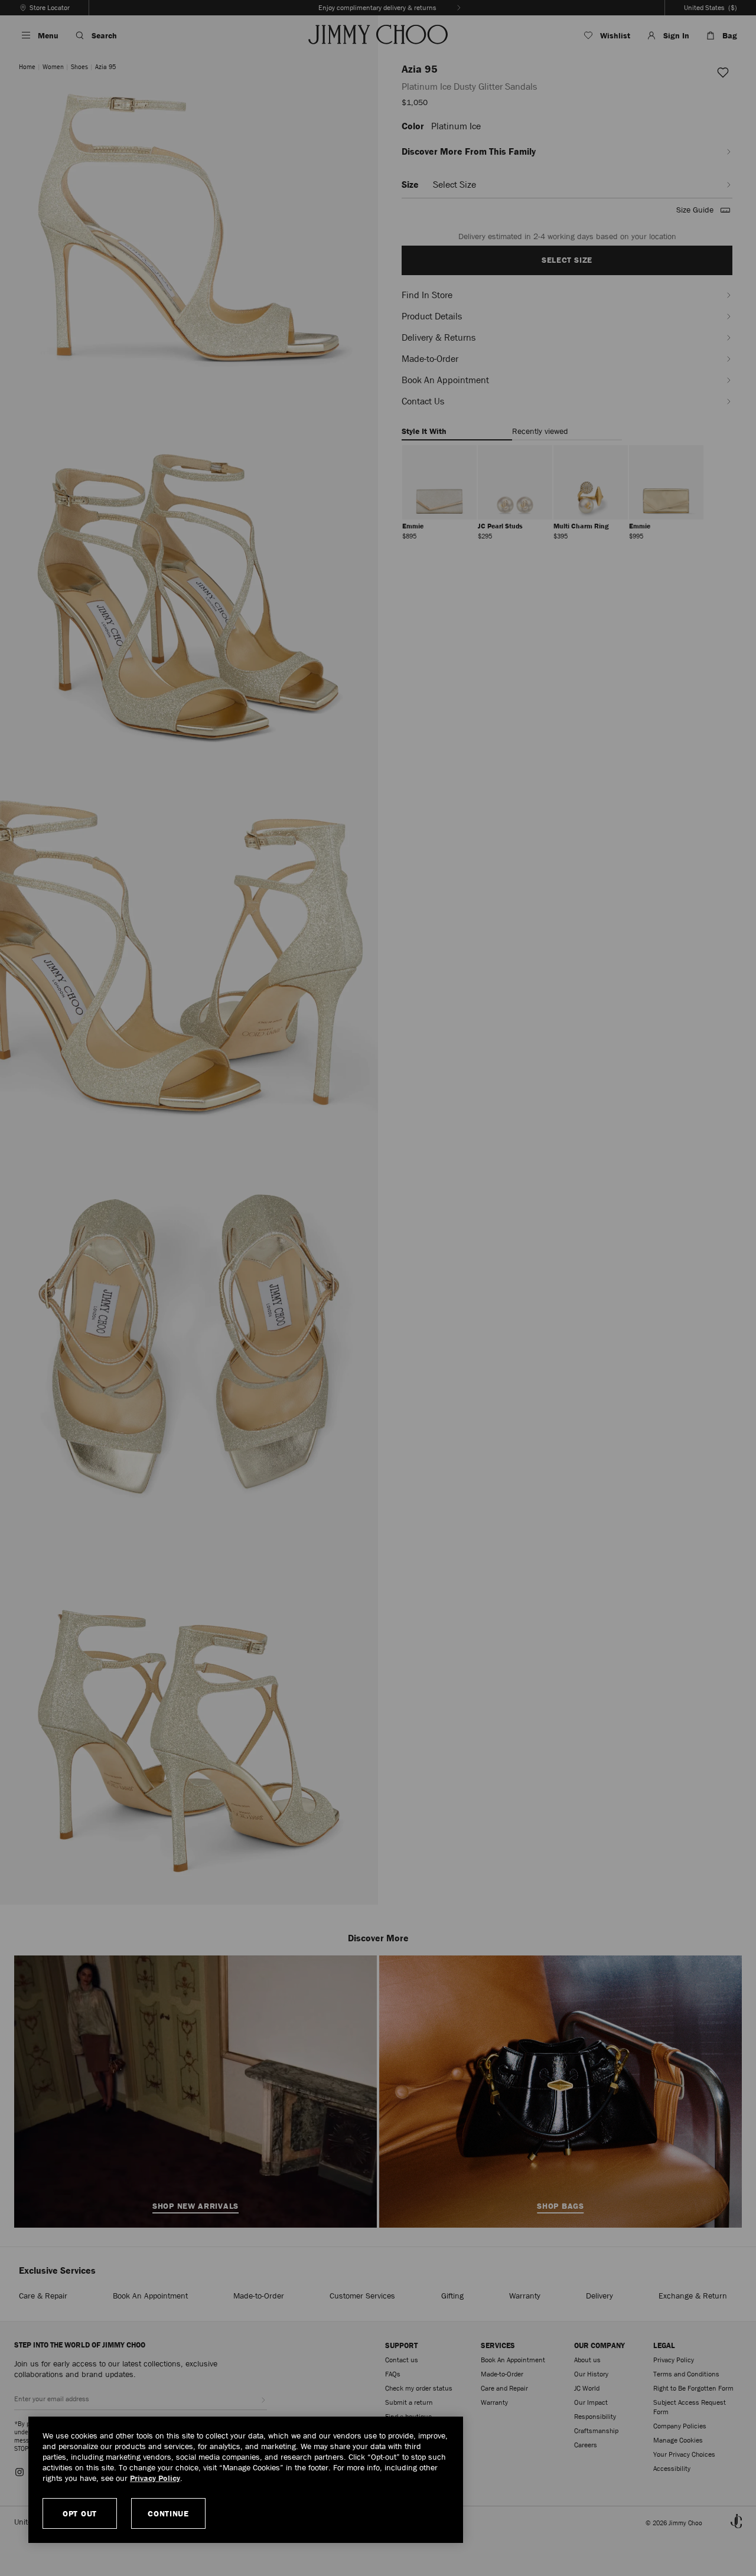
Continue (168, 2513)
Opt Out (80, 2513)
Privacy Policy (155, 2478)
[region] (246, 2480)
